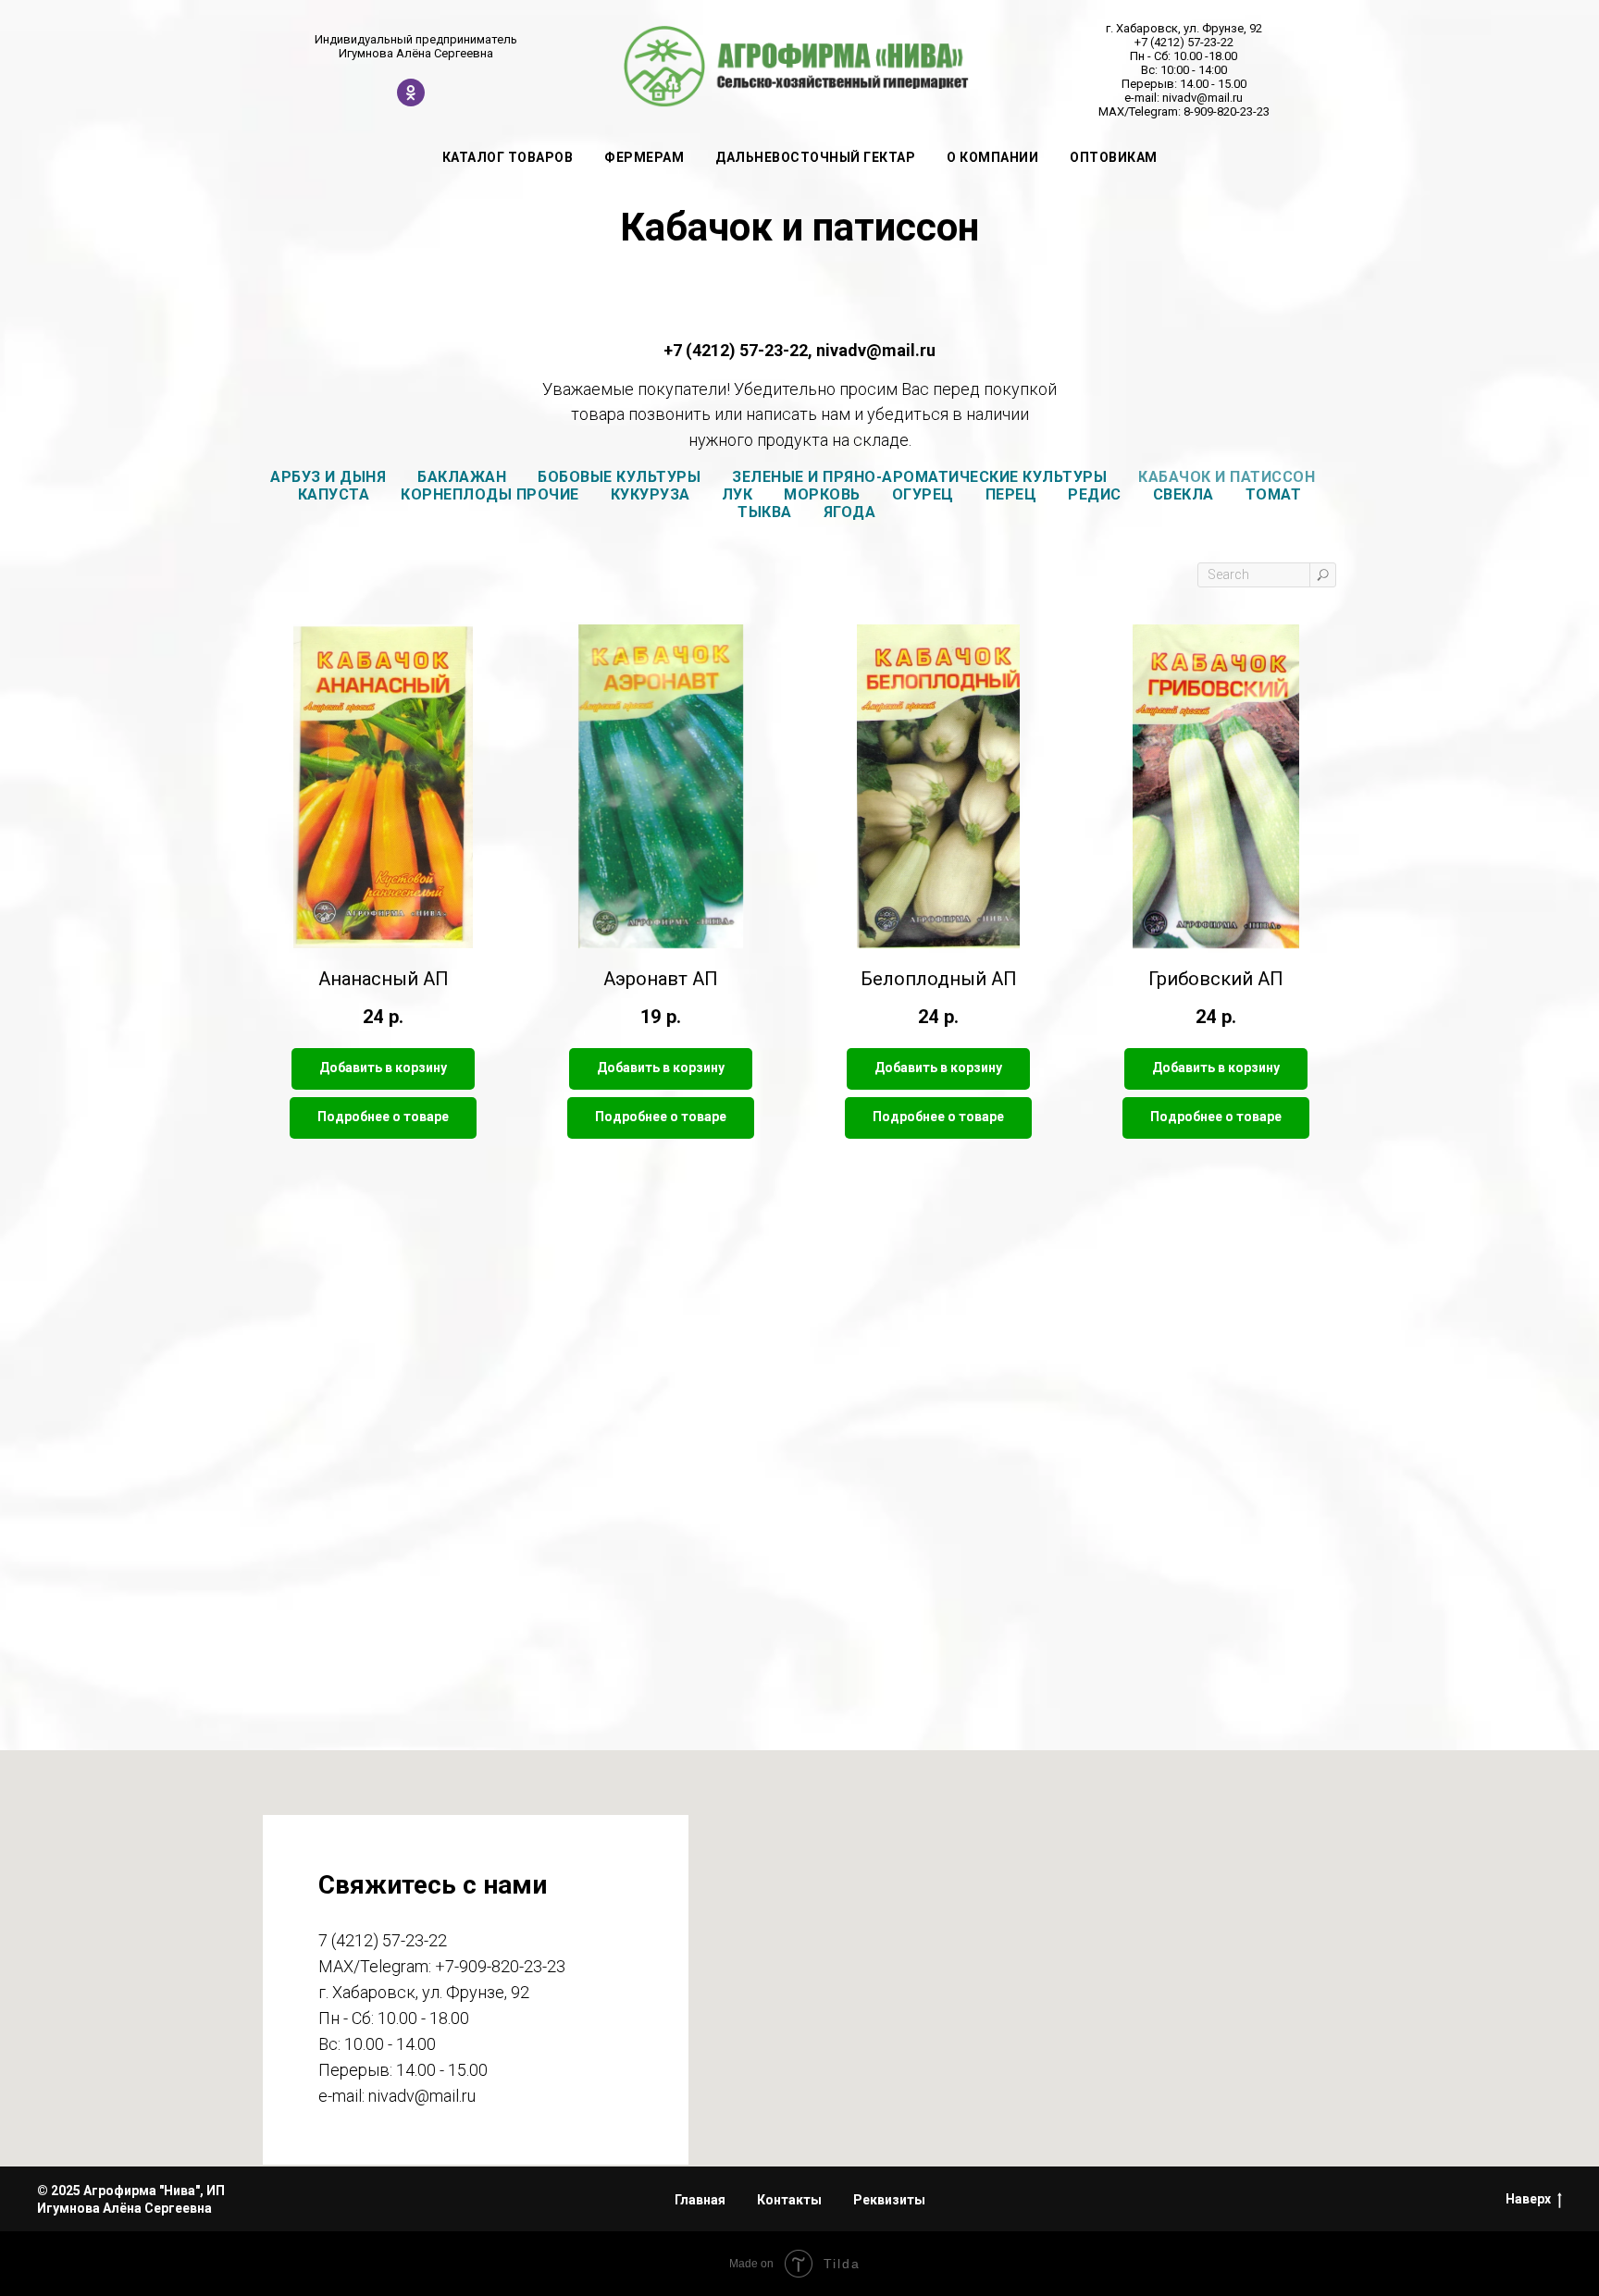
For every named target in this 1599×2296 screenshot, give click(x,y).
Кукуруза (651, 494)
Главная (700, 2200)
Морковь (822, 494)
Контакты (789, 2200)
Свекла (1184, 494)
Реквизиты (889, 2200)
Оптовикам (1114, 157)
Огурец (923, 494)
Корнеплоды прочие (490, 494)
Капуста (334, 494)
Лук (738, 494)
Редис (1095, 494)
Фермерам (644, 157)
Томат (1274, 494)
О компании (992, 157)
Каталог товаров (508, 157)
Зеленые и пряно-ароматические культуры (919, 477)
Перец (1011, 494)
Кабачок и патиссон (1227, 477)
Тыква (765, 512)
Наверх (1528, 2199)
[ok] (411, 101)
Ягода (850, 512)
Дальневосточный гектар (815, 157)
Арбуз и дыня (328, 477)
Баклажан (462, 477)
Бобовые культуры (619, 477)
